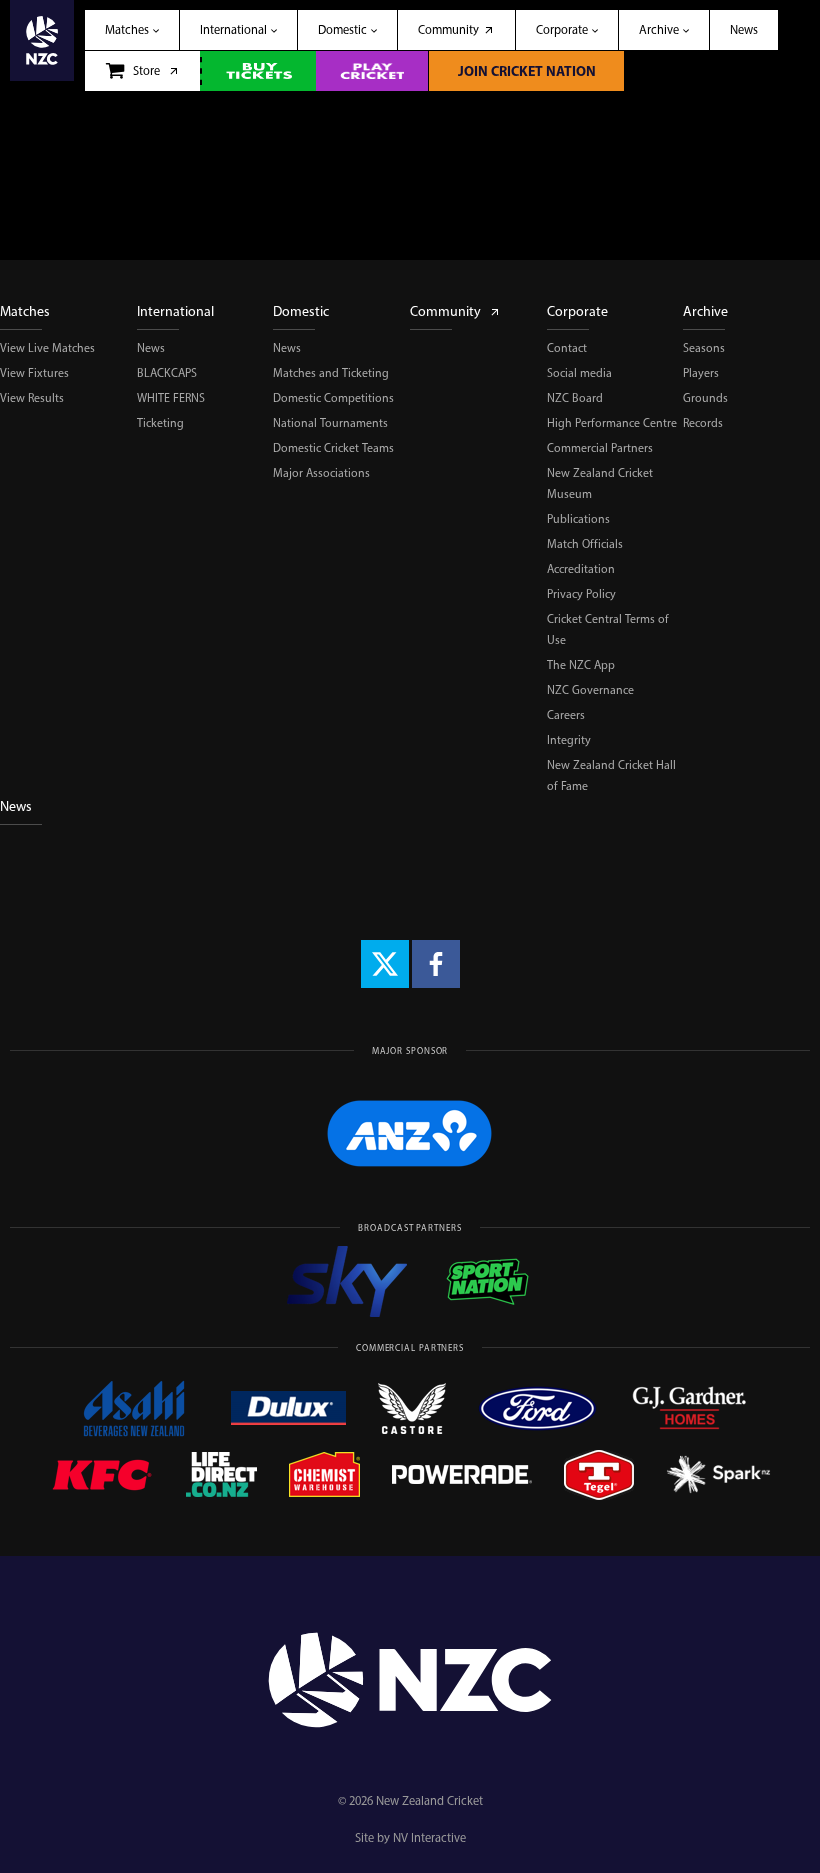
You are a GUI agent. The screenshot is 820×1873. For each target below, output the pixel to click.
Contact (567, 348)
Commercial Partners (600, 448)
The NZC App (581, 665)
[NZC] (42, 45)
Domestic (301, 311)
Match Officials (585, 544)
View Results (32, 398)
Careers (566, 715)
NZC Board (575, 398)
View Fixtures (34, 373)
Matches (25, 311)
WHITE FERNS (171, 398)
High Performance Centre (612, 423)
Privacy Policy (581, 594)
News (151, 348)
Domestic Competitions (333, 398)
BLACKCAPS (167, 373)
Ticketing (160, 423)
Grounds (705, 398)
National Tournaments (330, 423)
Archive (705, 311)
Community (445, 311)
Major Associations (321, 473)
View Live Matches (47, 348)
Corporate (577, 311)
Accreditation (581, 569)
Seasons (704, 348)
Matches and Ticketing (331, 373)
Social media (579, 373)
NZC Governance (590, 690)
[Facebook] (436, 964)
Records (703, 423)
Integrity (569, 740)
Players (701, 373)
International (175, 311)
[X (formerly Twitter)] (385, 964)
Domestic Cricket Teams (333, 448)
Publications (578, 519)
